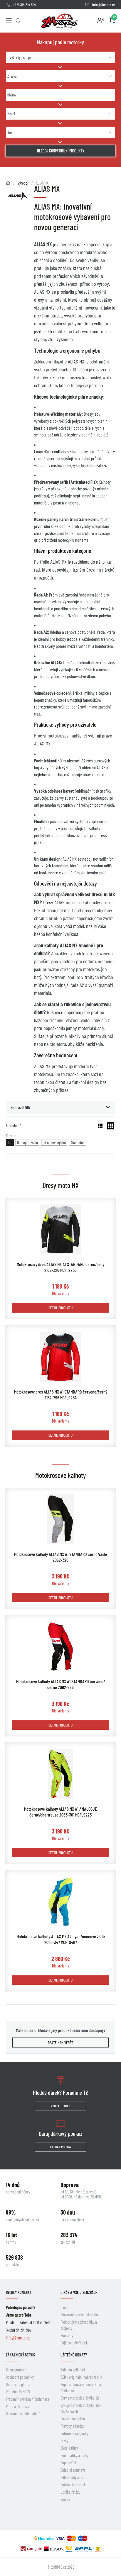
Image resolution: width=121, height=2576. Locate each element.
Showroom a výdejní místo (79, 2315)
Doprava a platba (18, 2384)
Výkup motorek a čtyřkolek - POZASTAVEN (81, 2408)
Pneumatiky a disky (74, 2455)
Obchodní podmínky (20, 2377)
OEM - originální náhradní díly (81, 2377)
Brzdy (64, 2441)
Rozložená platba (73, 2419)
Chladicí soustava (73, 2470)
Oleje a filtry (69, 2448)
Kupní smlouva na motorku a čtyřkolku (81, 2388)
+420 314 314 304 (24, 5)
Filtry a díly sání (72, 2477)
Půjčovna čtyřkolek (74, 2343)
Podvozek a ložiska (74, 2485)
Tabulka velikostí (73, 2370)
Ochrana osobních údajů (23, 2414)
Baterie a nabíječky (74, 2433)
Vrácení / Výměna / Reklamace (28, 2399)
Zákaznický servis (20, 2355)
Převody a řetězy (72, 2426)
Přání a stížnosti (17, 2406)
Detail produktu (60, 1308)
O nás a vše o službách (79, 2292)
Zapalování (68, 2463)
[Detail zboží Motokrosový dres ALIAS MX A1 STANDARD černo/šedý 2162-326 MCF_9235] (60, 1229)
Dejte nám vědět (60, 2043)
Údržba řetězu (70, 2492)
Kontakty (67, 2335)
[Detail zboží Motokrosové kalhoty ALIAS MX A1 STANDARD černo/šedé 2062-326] (60, 1519)
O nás (64, 2307)
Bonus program (17, 2370)
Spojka (65, 2499)
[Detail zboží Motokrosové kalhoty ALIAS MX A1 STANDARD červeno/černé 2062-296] (60, 1646)
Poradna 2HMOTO (18, 2392)
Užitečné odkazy (74, 2355)
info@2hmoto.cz (104, 5)
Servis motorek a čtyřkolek (80, 2398)
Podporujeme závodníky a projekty (79, 2325)
